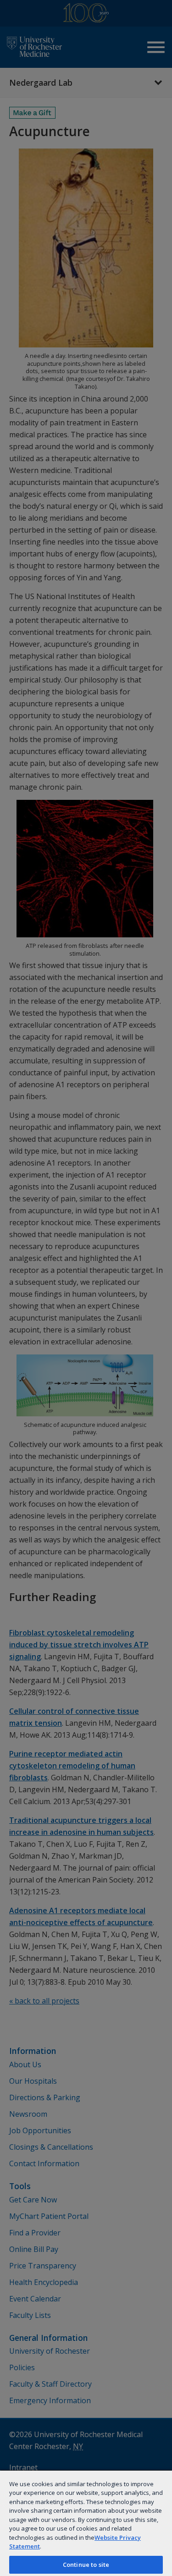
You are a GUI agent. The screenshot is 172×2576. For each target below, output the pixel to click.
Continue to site (86, 2565)
